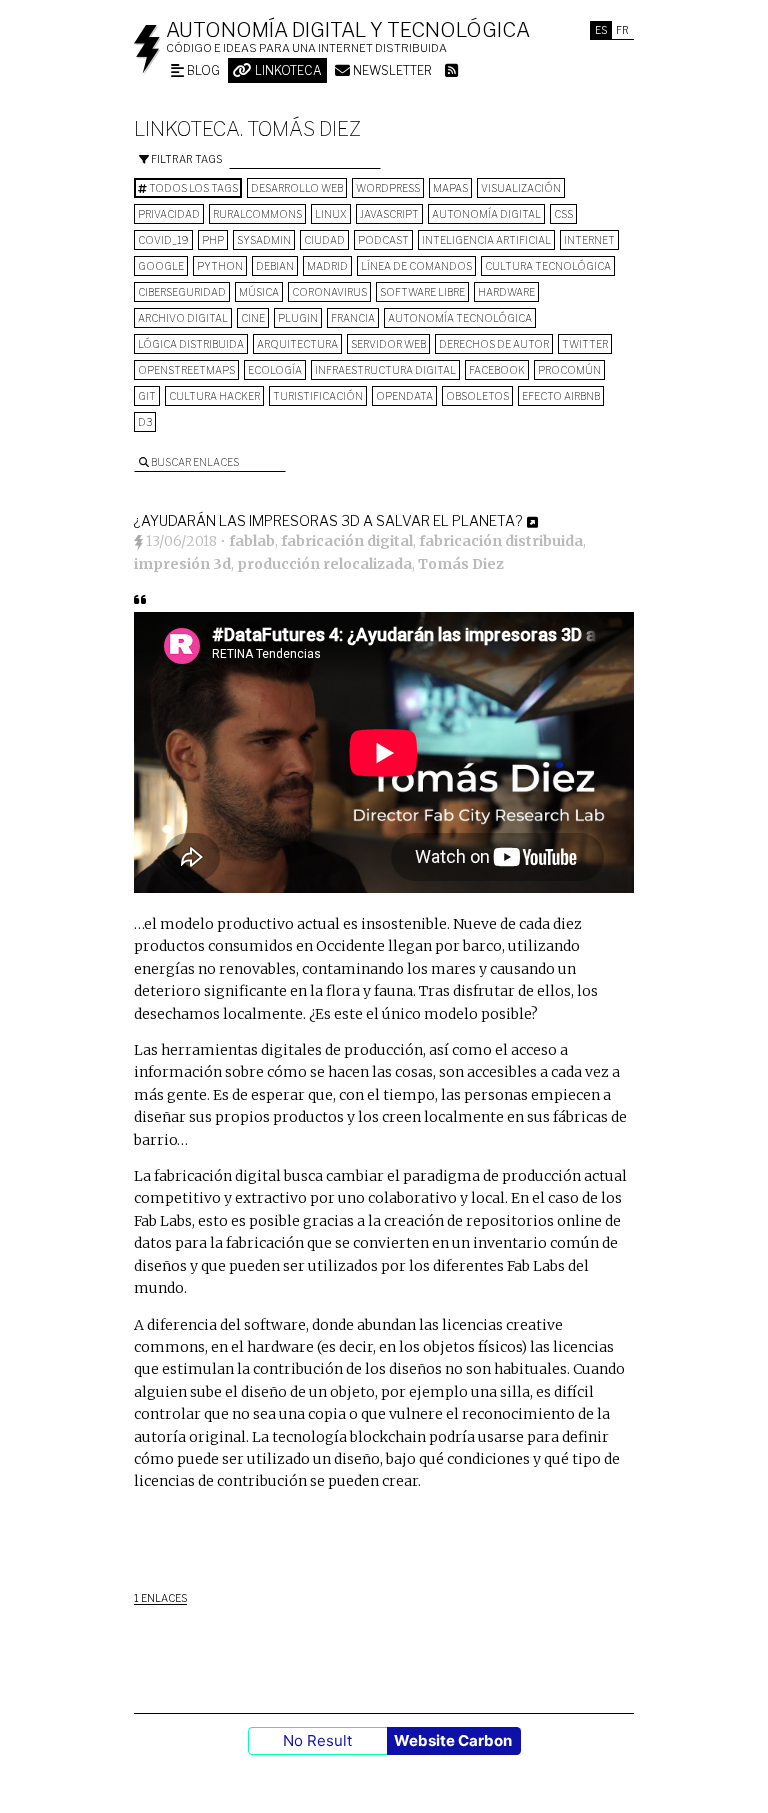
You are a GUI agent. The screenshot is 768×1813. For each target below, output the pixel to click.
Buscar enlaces (194, 462)
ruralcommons (257, 214)
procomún (569, 370)
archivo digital (183, 318)
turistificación (318, 396)
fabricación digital (347, 541)
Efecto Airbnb (561, 396)
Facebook (497, 370)
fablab (252, 541)
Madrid (327, 266)
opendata (404, 396)
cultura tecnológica (548, 266)
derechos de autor (494, 344)
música (259, 292)
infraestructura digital (385, 370)
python (220, 266)
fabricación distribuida (501, 541)
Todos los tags (192, 188)
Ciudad (324, 240)
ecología (275, 370)
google (161, 266)
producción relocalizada (324, 564)
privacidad (169, 214)
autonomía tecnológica (460, 318)
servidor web (388, 344)
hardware (506, 292)
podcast (383, 240)
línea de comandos (416, 266)
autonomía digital (486, 214)
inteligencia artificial (486, 240)
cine (253, 318)
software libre (422, 292)
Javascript (389, 214)
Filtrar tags (185, 159)
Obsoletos (477, 396)
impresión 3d (182, 564)
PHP (213, 240)
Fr (622, 30)
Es (601, 30)
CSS (563, 214)
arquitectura (297, 344)
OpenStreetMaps (186, 370)
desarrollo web (297, 188)
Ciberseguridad (182, 292)
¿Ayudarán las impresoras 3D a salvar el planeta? (328, 520)
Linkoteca (287, 70)
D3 (145, 422)
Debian (275, 266)
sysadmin (264, 240)
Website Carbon (453, 1740)
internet (589, 240)
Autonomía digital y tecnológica (348, 30)
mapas (450, 188)
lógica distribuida (191, 344)
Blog (202, 70)
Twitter (585, 344)
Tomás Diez (461, 564)
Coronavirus (329, 292)
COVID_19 (163, 240)
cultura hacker (214, 396)
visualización (521, 188)
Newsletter (391, 70)
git (147, 396)
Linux (331, 214)
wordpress (388, 188)
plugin (298, 318)
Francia (353, 318)
